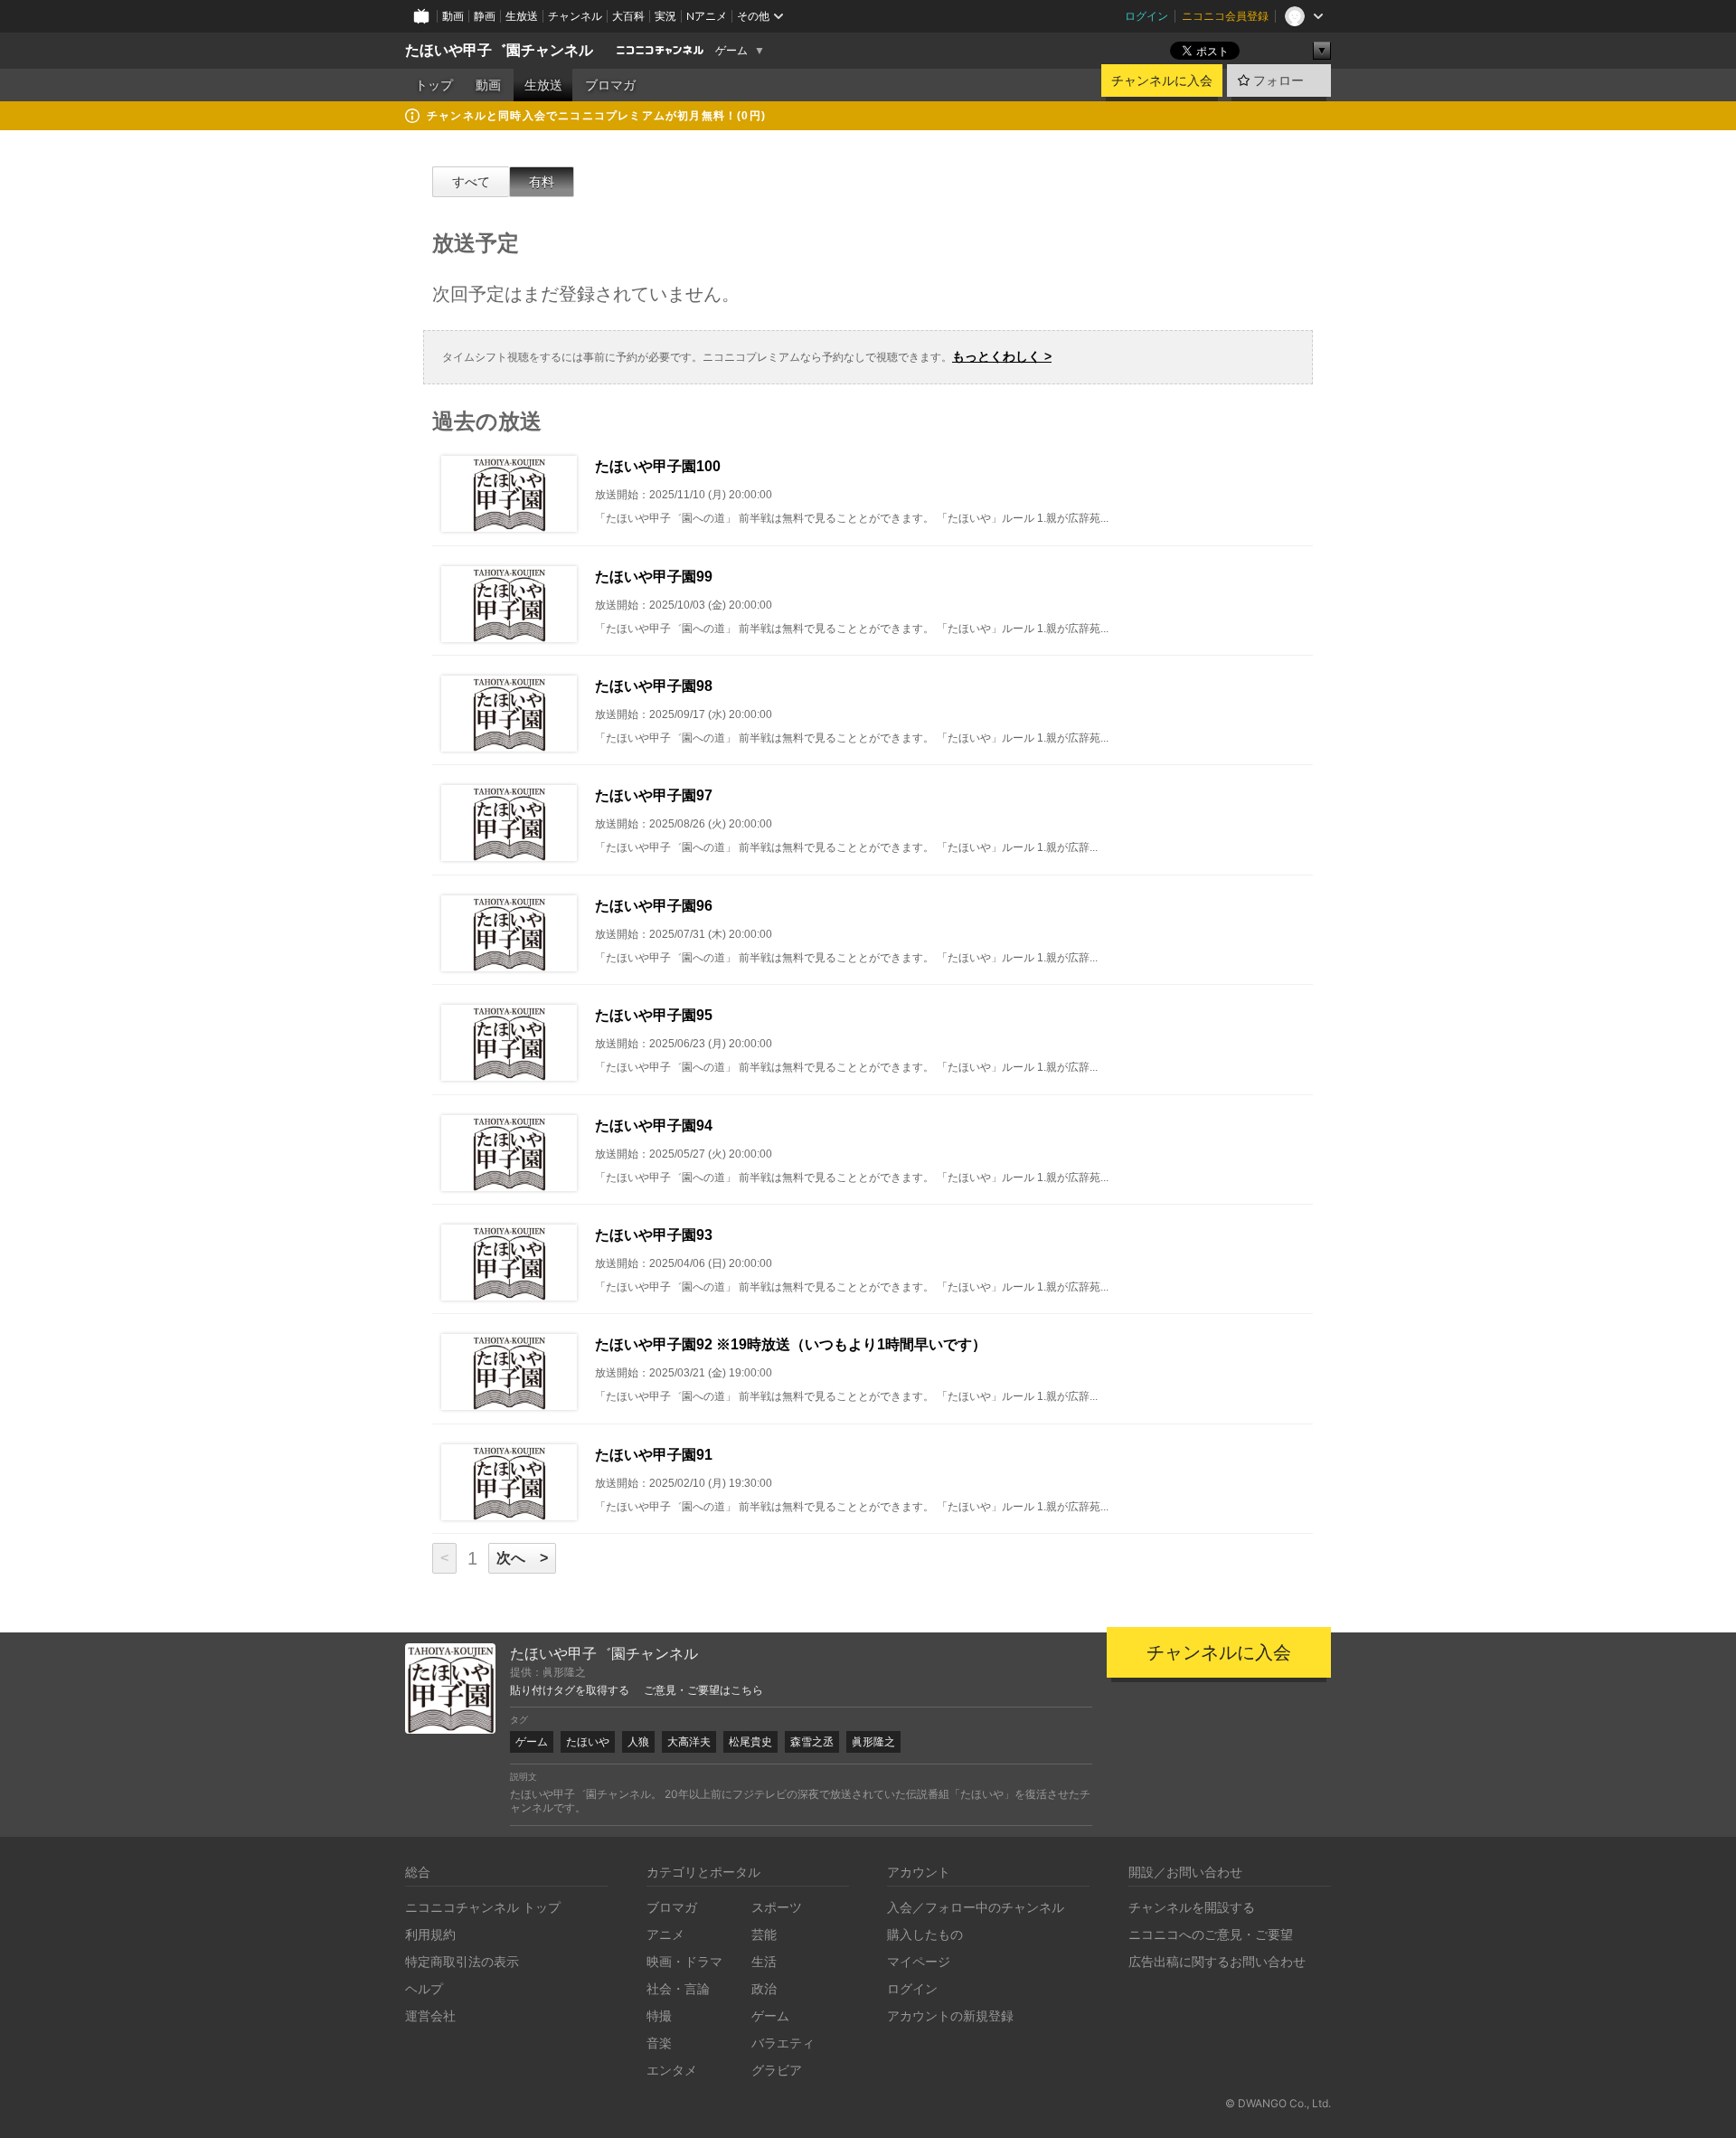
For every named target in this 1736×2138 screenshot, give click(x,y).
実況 (665, 16)
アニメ (665, 1934)
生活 (764, 1961)
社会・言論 (678, 1988)
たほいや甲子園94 (654, 1126)
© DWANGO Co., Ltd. (1278, 2103)
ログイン (1146, 16)
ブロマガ (610, 85)
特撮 (659, 2015)
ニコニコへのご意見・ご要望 (1211, 1934)
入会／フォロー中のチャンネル (976, 1907)
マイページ (919, 1961)
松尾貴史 (750, 1741)
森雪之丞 (812, 1741)
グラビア (777, 2070)
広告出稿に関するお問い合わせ (1217, 1961)
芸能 (764, 1934)
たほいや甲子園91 (654, 1455)
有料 (542, 182)
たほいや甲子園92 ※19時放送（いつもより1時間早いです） (791, 1344)
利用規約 (430, 1934)
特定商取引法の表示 (462, 1961)
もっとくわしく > (1002, 356)
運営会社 (430, 2015)
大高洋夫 (689, 1741)
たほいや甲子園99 (654, 577)
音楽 (659, 2043)
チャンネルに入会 (1162, 80)
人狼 (638, 1741)
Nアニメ (707, 16)
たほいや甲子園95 (654, 1015)
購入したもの (925, 1934)
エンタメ (672, 2070)
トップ (434, 85)
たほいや (588, 1741)
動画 (453, 16)
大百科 (628, 16)
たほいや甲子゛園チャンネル (499, 50)
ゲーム (731, 51)
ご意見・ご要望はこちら (703, 1690)
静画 (485, 16)
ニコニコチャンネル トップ (483, 1907)
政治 (764, 1988)
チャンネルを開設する (1192, 1907)
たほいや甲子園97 (654, 795)
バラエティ (783, 2043)
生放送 (522, 16)
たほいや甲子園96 (654, 906)
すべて (471, 182)
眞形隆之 (873, 1741)
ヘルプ (424, 1988)
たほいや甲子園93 (654, 1235)
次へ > (522, 1558)
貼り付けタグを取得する (570, 1690)
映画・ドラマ (684, 1961)
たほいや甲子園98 (654, 686)
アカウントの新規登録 (950, 2015)
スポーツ (777, 1907)
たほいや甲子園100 (658, 466)
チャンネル (575, 16)
